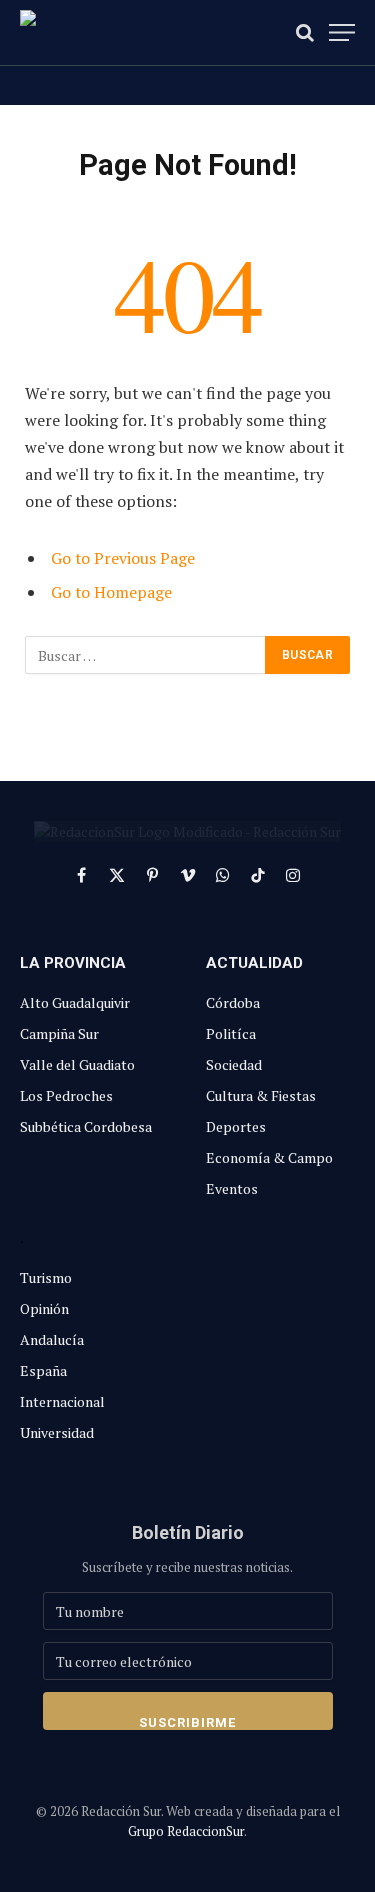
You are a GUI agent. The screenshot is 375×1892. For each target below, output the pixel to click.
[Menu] (342, 32)
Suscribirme (187, 1722)
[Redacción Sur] (110, 32)
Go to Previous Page (123, 558)
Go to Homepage (111, 592)
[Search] (305, 32)
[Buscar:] (146, 655)
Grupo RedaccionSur (186, 1831)
